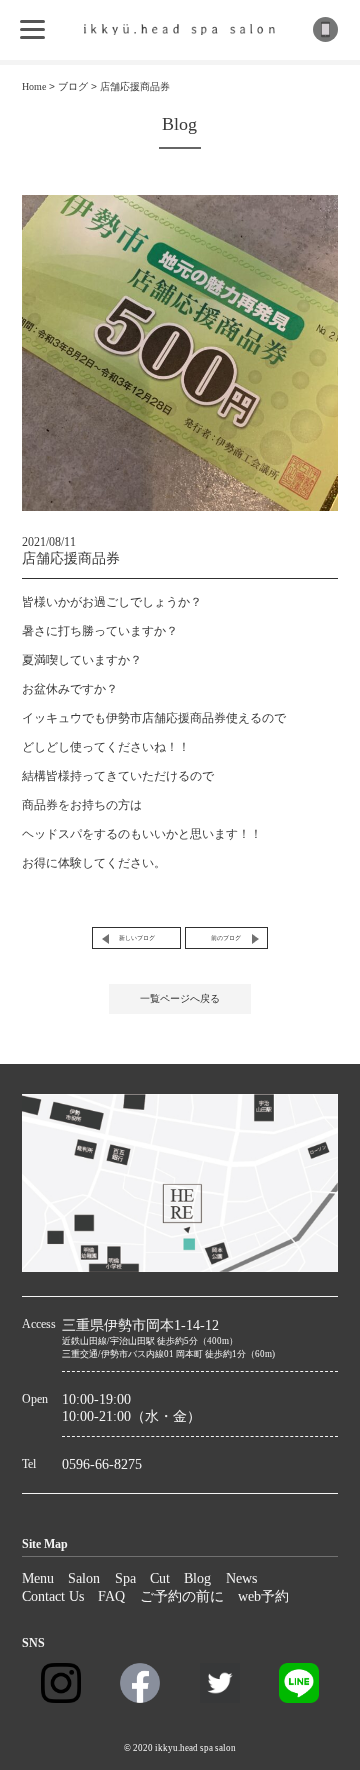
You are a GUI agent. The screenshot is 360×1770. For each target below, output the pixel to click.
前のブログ (226, 938)
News (241, 1578)
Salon (84, 1578)
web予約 (263, 1596)
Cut (160, 1578)
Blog (197, 1578)
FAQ (111, 1596)
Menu (38, 1578)
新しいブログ (137, 938)
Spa (125, 1578)
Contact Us (53, 1596)
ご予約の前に (182, 1596)
